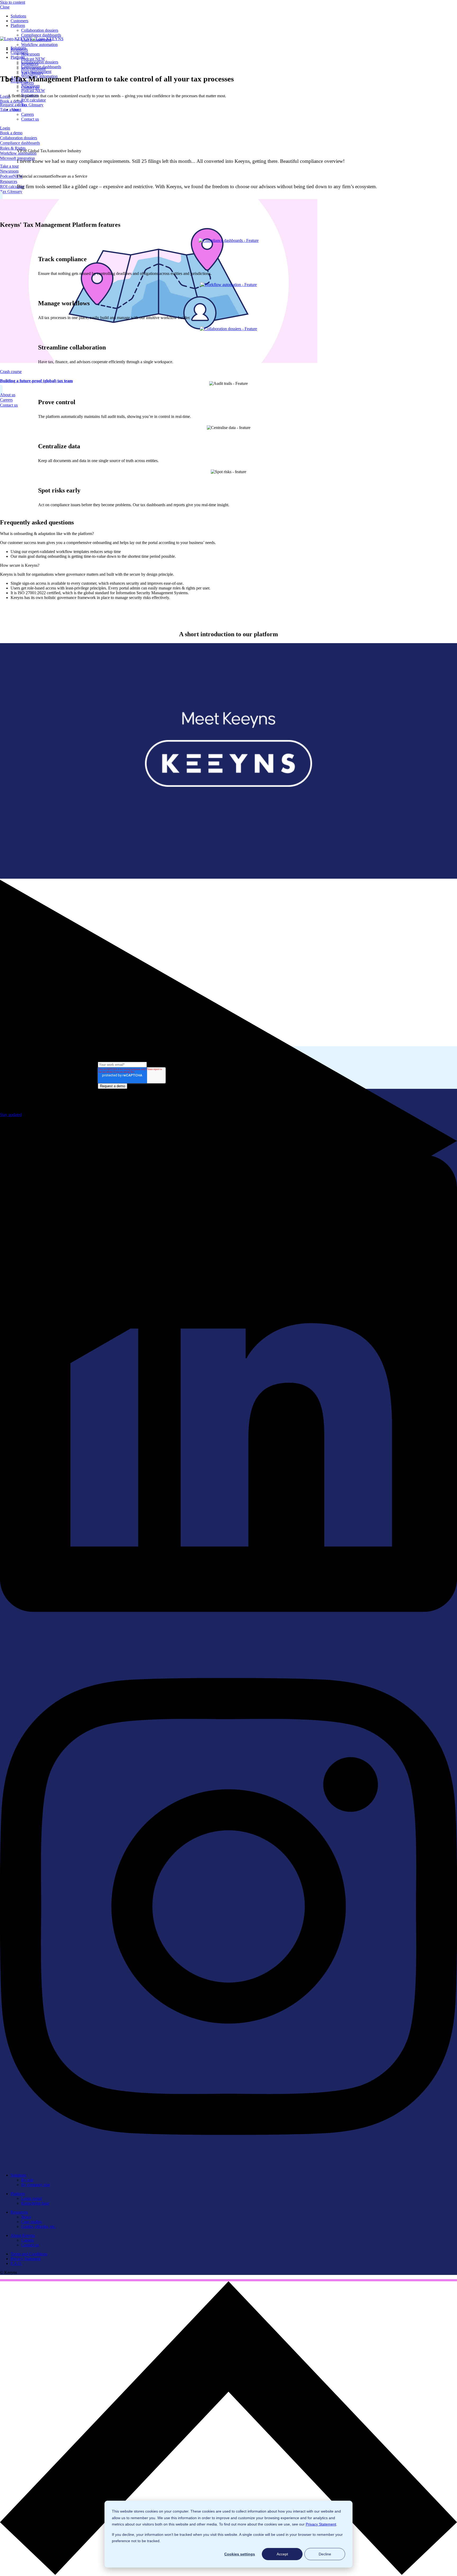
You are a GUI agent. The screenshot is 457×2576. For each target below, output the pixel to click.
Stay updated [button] (11, 1115)
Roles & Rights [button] (13, 148)
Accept (282, 2554)
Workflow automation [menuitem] (39, 45)
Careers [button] (6, 400)
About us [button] (8, 395)
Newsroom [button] (9, 171)
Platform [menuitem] (18, 26)
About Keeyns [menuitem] (23, 2235)
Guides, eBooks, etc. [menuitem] (38, 2226)
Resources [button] (9, 181)
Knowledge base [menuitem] (35, 2203)
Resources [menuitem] (19, 2212)
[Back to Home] (32, 39)
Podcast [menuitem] (33, 59)
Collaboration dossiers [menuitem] (40, 30)
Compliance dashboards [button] (20, 143)
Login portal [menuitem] (31, 2198)
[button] (229, 2573)
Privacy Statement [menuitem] (26, 2259)
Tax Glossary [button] (11, 192)
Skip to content (13, 2)
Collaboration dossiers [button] (19, 138)
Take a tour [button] (9, 166)
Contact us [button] (9, 405)
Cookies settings (240, 2554)
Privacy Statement (321, 2524)
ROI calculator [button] (12, 186)
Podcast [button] (11, 176)
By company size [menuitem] (36, 2185)
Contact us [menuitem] (30, 119)
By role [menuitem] (27, 2180)
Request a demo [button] (13, 105)
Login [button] (5, 128)
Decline (325, 2554)
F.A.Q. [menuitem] (16, 2263)
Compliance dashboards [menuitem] (41, 35)
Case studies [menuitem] (31, 2222)
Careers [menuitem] (28, 114)
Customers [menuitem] (19, 21)
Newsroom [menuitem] (30, 54)
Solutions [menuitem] (18, 16)
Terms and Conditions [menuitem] (29, 2254)
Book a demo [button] (11, 133)
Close (5, 7)
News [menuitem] (26, 2217)
